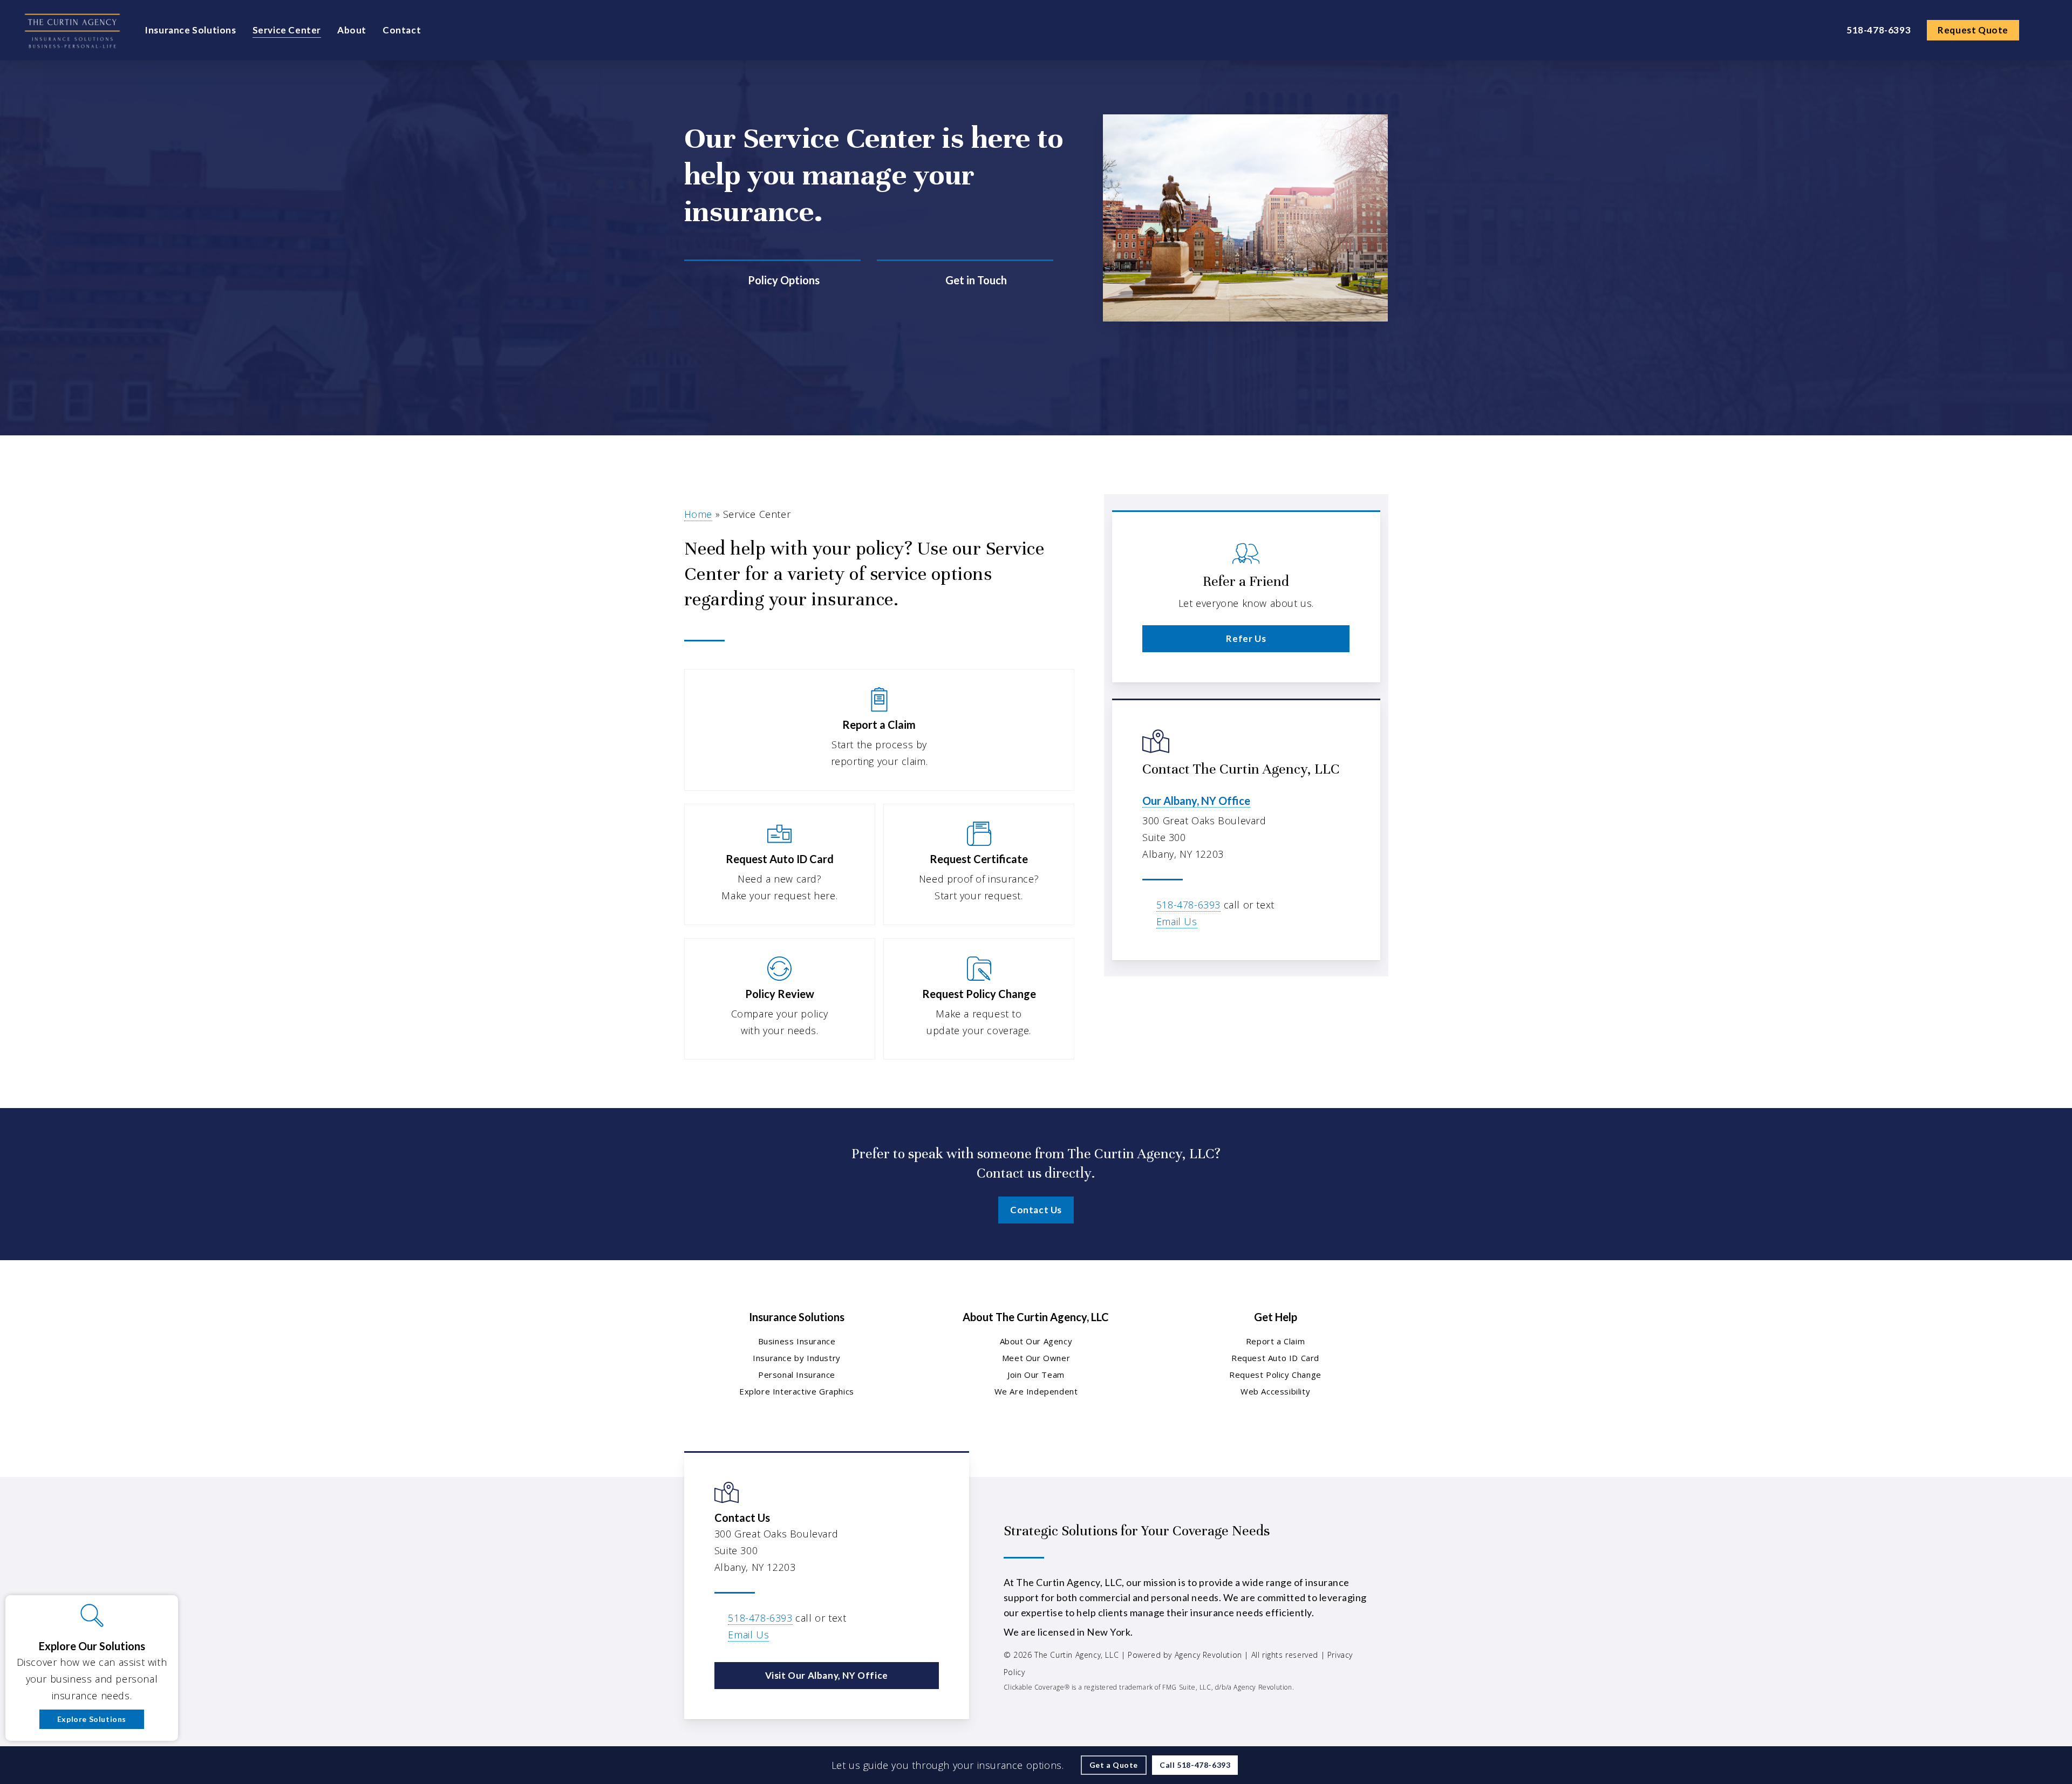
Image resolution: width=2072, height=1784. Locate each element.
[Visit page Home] (72, 30)
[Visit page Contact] (965, 280)
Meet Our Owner (1036, 1358)
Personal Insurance (797, 1375)
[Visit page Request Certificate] (979, 864)
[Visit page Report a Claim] (880, 730)
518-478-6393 (1188, 905)
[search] (2044, 30)
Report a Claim (1275, 1341)
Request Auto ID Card (1275, 1358)
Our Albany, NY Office (1196, 801)
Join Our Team (1036, 1375)
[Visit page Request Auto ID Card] (780, 864)
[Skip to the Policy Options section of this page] (772, 280)
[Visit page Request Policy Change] (979, 999)
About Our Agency (1036, 1341)
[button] (1246, 639)
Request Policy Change (1275, 1375)
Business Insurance (797, 1341)
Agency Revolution (1208, 1655)
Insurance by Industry (797, 1358)
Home (698, 514)
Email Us (1177, 921)
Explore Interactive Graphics (797, 1391)
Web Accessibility (1275, 1391)
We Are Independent (1036, 1391)
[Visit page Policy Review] (780, 999)
